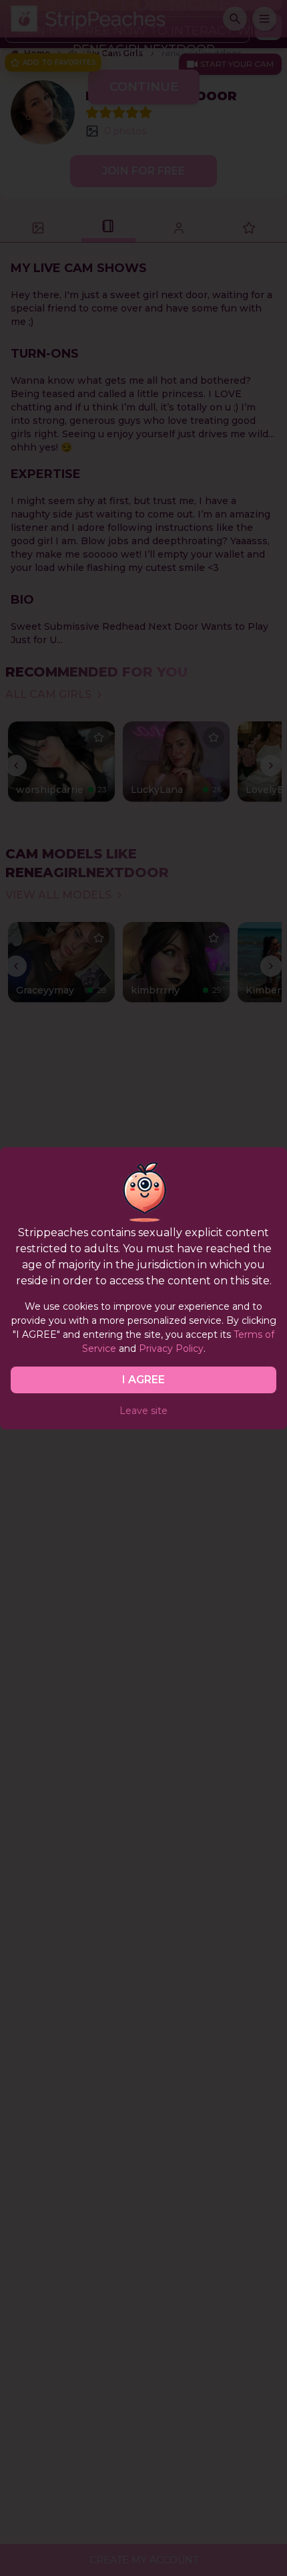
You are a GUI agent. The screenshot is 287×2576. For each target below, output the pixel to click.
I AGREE (143, 1380)
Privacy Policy (171, 1349)
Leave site (143, 1411)
